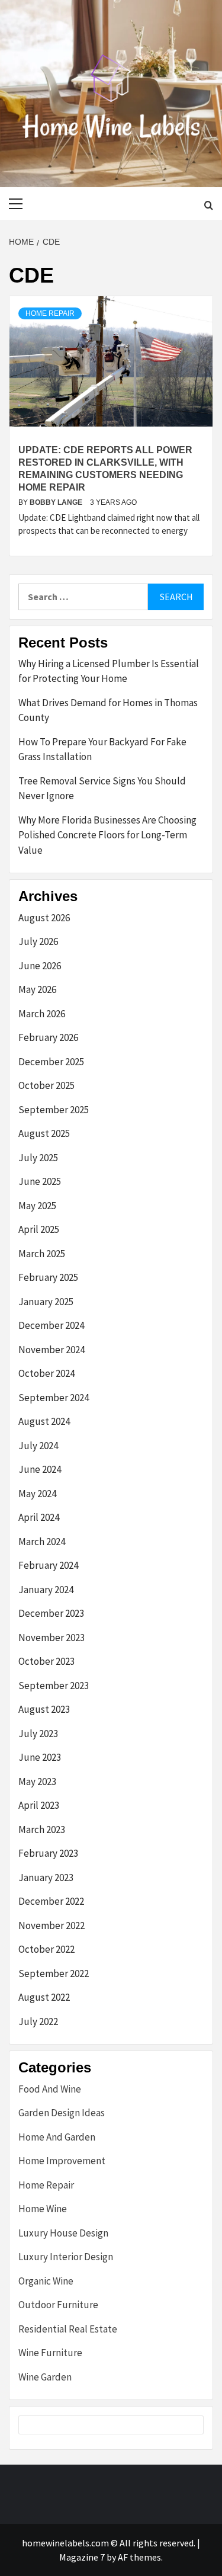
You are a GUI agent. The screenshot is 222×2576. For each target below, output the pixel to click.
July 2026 (38, 941)
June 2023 (40, 1757)
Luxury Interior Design (66, 2257)
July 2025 (38, 1158)
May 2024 (37, 1494)
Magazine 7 (82, 2557)
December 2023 (51, 1613)
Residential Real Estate (68, 2329)
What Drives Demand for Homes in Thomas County (108, 710)
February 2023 (48, 1853)
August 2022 (44, 1997)
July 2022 (38, 2021)
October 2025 (46, 1085)
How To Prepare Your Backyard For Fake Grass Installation (102, 749)
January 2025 (46, 1302)
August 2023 (44, 1709)
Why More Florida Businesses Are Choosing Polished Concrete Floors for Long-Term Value (107, 835)
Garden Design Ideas (62, 2113)
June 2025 (40, 1181)
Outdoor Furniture (58, 2305)
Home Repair (50, 313)
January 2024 (46, 1590)
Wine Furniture (50, 2353)
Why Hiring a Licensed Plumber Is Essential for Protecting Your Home (109, 671)
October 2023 (46, 1661)
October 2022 (46, 1949)
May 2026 (37, 989)
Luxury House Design (63, 2233)
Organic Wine (46, 2281)
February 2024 (48, 1565)
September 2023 (54, 1686)
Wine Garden (45, 2377)
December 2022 (51, 1901)
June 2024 (40, 1469)
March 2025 (42, 1254)
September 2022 (54, 1973)
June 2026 (40, 966)
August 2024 (44, 1421)
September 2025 (54, 1110)
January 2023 (46, 1877)
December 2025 (51, 1062)
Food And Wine (50, 2089)
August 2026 (44, 918)
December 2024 (51, 1325)
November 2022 (52, 1925)
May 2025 (37, 1206)
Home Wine (43, 2209)
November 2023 (52, 1638)
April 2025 (39, 1229)
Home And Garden (57, 2137)
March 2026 (42, 1014)
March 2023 (42, 1830)
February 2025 (48, 1277)
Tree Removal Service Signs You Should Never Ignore (102, 789)
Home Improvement (62, 2161)
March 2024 (42, 1542)
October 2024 (46, 1373)
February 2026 (48, 1037)
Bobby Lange (57, 502)
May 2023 (37, 1782)
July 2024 (38, 1446)
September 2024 (54, 1398)
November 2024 (52, 1350)
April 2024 (39, 1517)
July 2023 (38, 1734)
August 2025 (44, 1133)
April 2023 (39, 1805)
